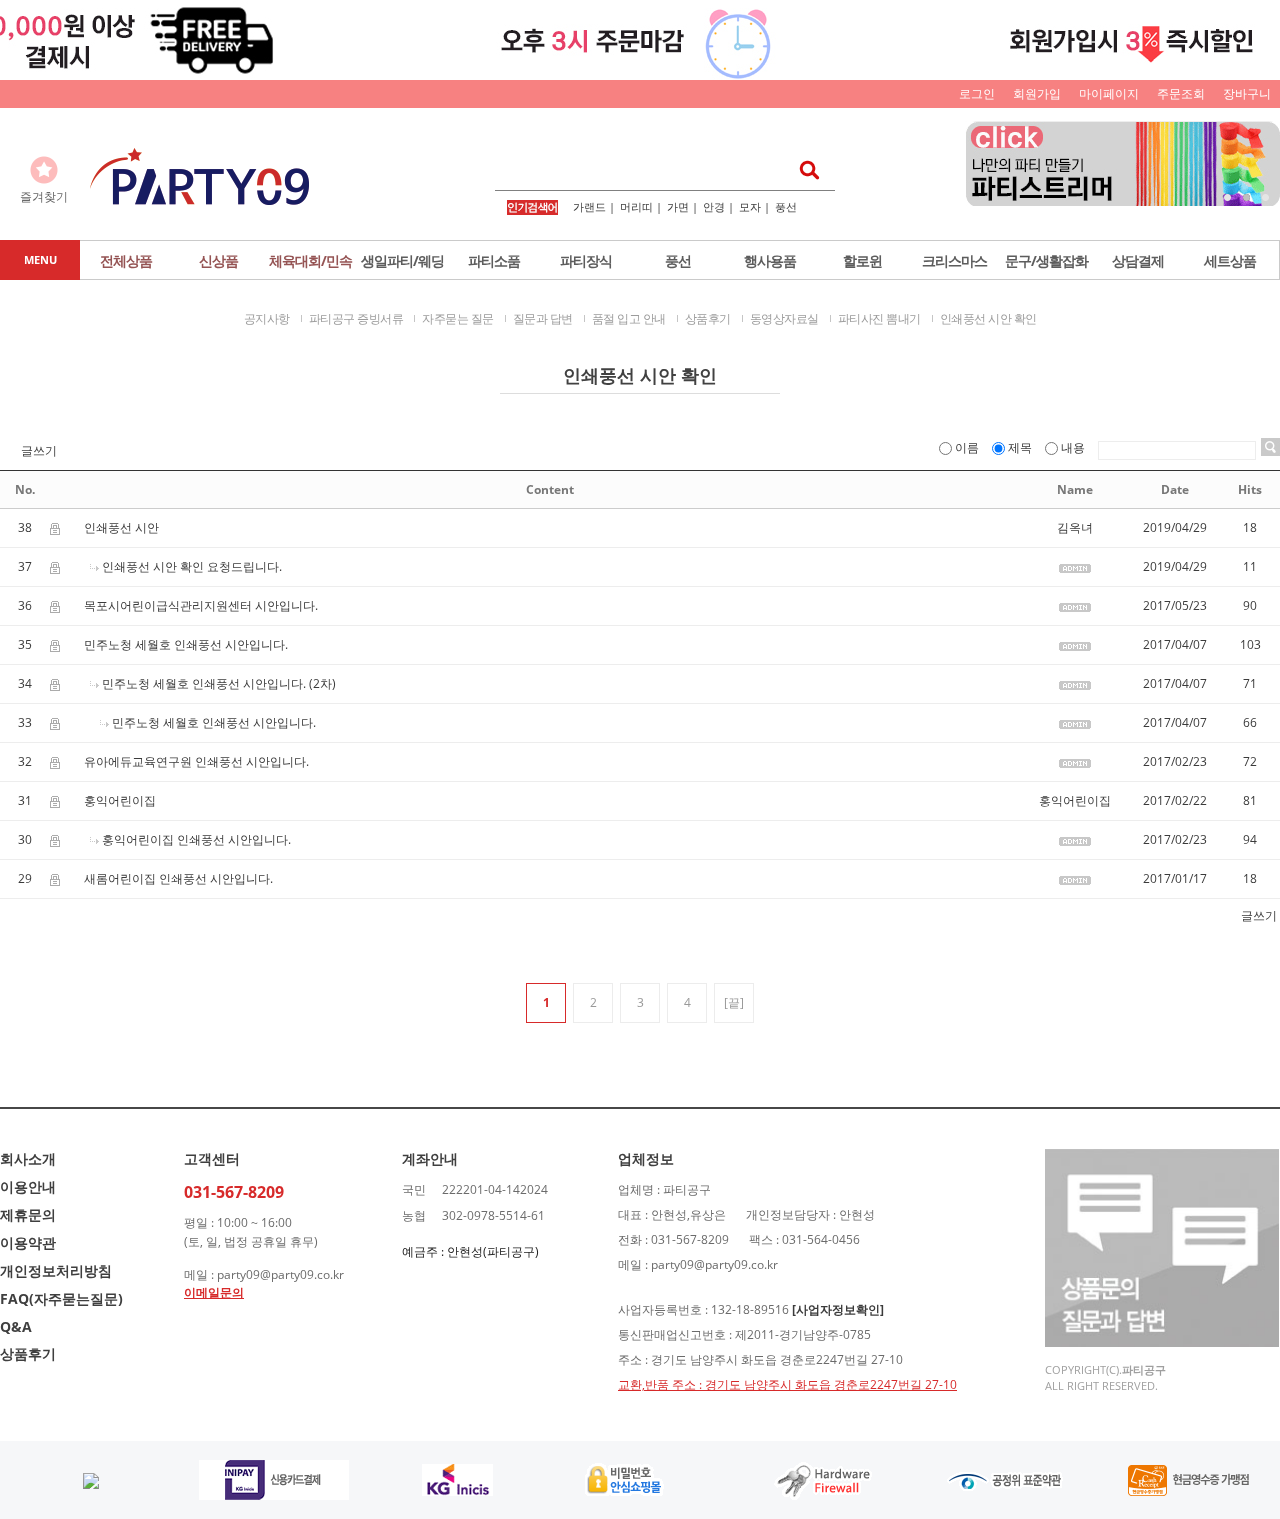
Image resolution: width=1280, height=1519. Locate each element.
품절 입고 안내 (629, 318)
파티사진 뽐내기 (879, 318)
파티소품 (494, 260)
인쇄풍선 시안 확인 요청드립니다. (192, 566)
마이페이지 (1109, 93)
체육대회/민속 (310, 260)
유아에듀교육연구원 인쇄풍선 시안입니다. (196, 761)
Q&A (16, 1326)
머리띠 (636, 206)
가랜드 (589, 206)
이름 (967, 447)
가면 (678, 206)
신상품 (218, 260)
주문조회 (1181, 93)
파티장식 (586, 260)
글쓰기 (39, 451)
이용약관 (28, 1242)
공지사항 (267, 318)
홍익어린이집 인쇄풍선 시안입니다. (196, 839)
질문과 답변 (543, 318)
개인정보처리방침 (56, 1270)
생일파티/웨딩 (402, 260)
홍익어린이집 (120, 800)
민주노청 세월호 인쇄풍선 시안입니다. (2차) (219, 683)
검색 (803, 169)
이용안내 (28, 1186)
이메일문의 (214, 1292)
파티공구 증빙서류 (356, 318)
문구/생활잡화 (1046, 260)
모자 (750, 206)
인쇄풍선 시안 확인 (988, 318)
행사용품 (770, 260)
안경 (714, 206)
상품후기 (708, 318)
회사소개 (28, 1158)
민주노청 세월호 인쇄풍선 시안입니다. (186, 644)
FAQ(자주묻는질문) (61, 1298)
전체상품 (126, 260)
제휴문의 (28, 1214)
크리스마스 (954, 260)
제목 (1020, 447)
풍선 (786, 206)
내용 (1073, 447)
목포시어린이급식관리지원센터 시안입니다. (201, 605)
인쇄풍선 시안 (121, 527)
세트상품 (1230, 260)
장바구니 (1247, 93)
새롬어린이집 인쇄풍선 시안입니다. (178, 878)
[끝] (734, 1002)
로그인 (977, 93)
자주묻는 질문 (458, 318)
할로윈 (862, 260)
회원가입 (1037, 93)
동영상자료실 (784, 318)
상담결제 (1138, 260)
